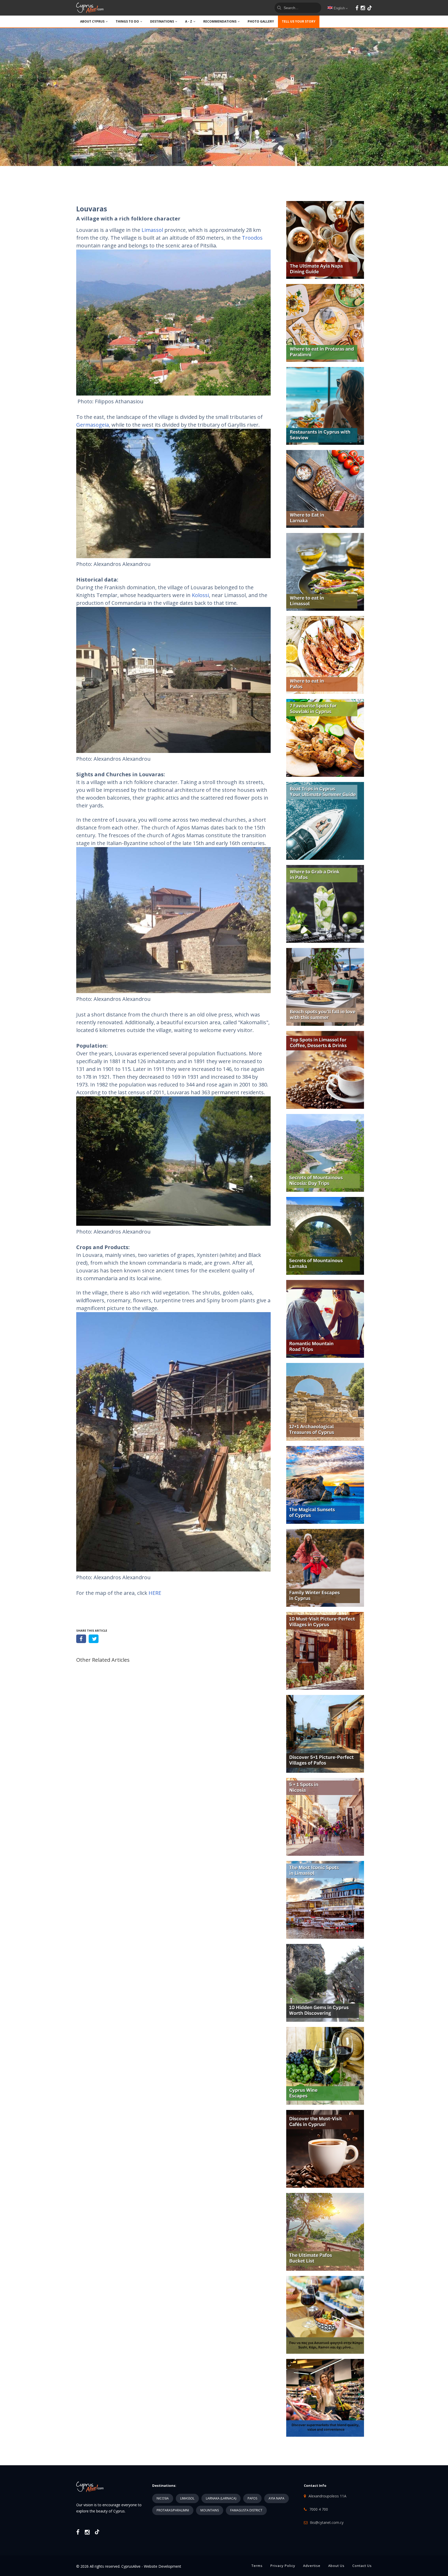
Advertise (312, 2566)
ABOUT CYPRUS (92, 21)
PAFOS (252, 2498)
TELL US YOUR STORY (299, 21)
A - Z (189, 21)
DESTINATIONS (162, 21)
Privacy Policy (283, 2566)
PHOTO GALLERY (261, 21)
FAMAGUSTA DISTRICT (246, 2510)
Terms (257, 2566)
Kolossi (200, 595)
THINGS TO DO (127, 21)
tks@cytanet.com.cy (327, 2522)
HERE (155, 1593)
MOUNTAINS (210, 2510)
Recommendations (220, 21)
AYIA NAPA (276, 2498)
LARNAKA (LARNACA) (221, 2498)
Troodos (252, 238)
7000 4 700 (319, 2509)
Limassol (152, 230)
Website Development (163, 2566)
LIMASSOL (187, 2498)
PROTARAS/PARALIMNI (173, 2510)
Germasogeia (93, 425)
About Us (336, 2566)
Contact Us (362, 2566)
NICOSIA (163, 2498)
